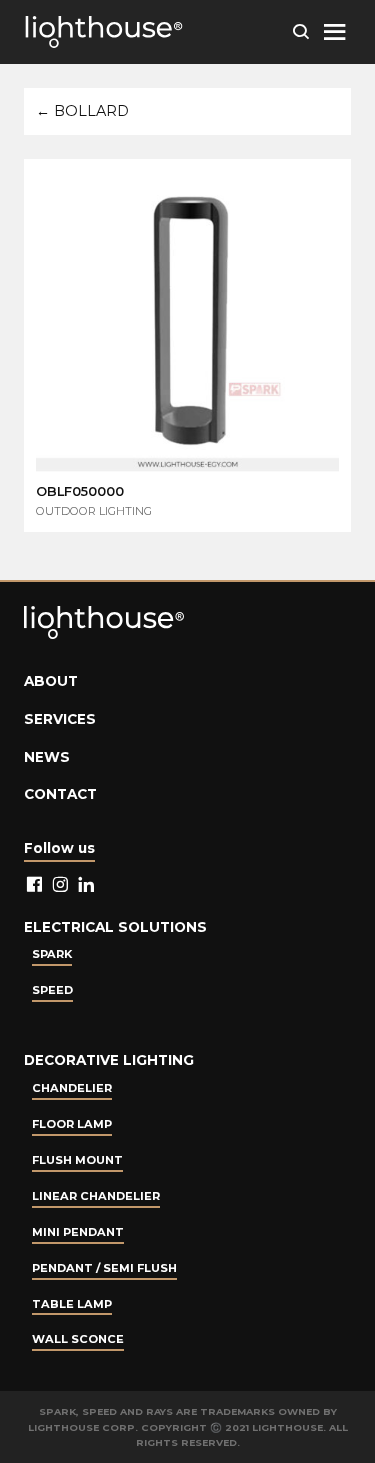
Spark (52, 954)
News (47, 757)
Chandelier (72, 1088)
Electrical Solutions (115, 927)
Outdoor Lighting (94, 511)
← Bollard (82, 111)
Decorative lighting (109, 1060)
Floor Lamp (72, 1124)
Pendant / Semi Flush (104, 1268)
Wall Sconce (78, 1339)
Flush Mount (77, 1160)
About (51, 681)
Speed (52, 990)
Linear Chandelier (96, 1196)
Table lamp (72, 1304)
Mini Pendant (78, 1232)
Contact (60, 794)
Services (60, 719)
